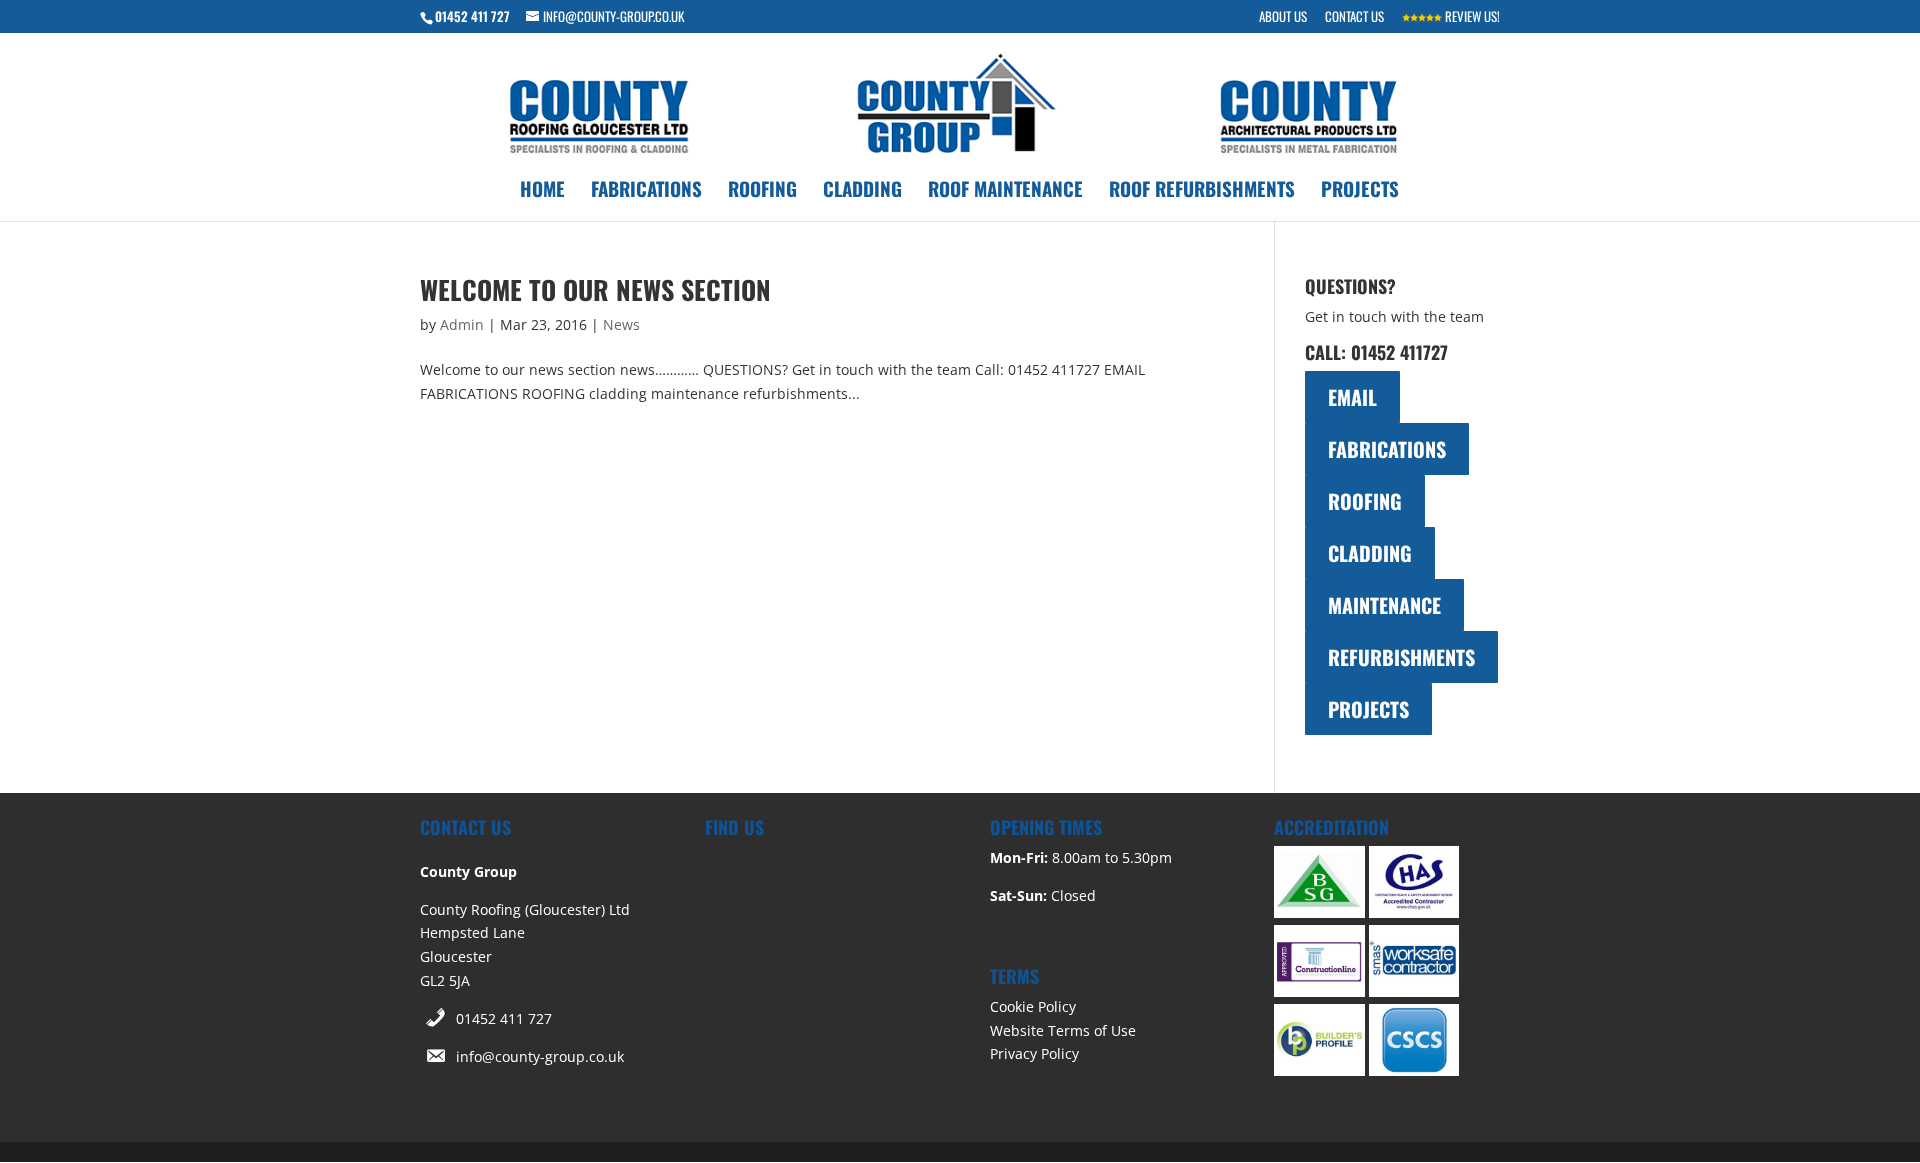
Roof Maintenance (1005, 191)
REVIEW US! (1471, 18)
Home (542, 191)
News (621, 324)
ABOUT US (1283, 18)
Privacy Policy (1034, 1053)
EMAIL (1352, 397)
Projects (1360, 191)
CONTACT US (1354, 18)
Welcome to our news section (595, 289)
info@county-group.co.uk (540, 1056)
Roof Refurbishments (1202, 191)
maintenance (1384, 605)
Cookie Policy (1033, 1006)
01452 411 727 (504, 1018)
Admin (462, 324)
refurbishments (1401, 657)
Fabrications (646, 191)
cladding (1370, 553)
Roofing (762, 191)
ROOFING (1365, 501)
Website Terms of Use (1063, 1030)
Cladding (862, 191)
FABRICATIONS (1387, 449)
